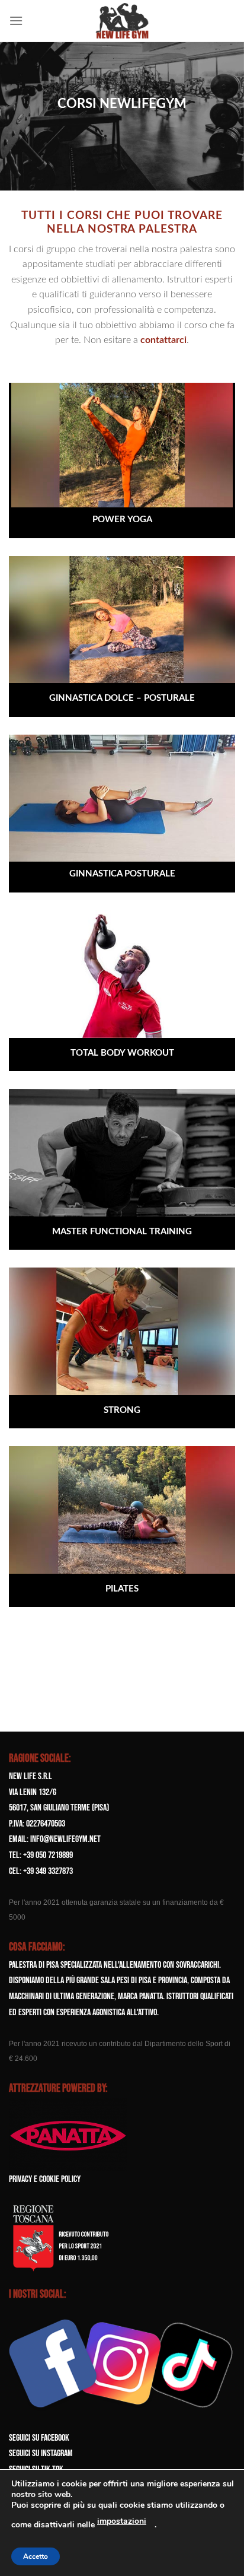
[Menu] (16, 20)
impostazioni (122, 2521)
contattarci (163, 340)
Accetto (36, 2556)
